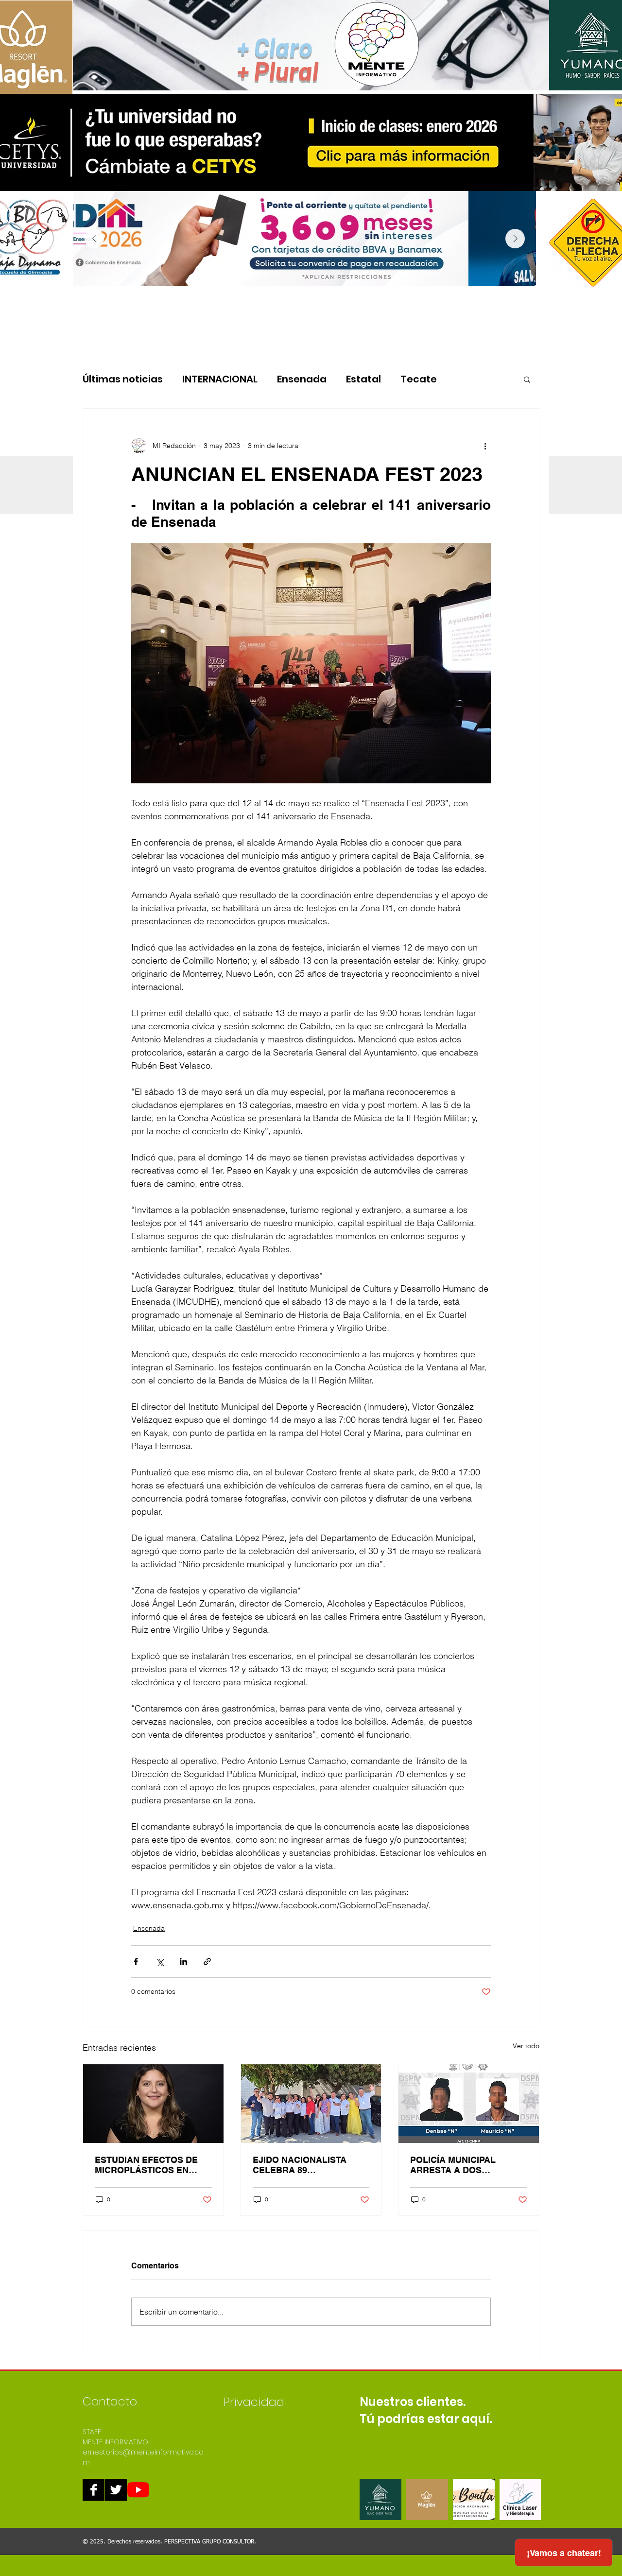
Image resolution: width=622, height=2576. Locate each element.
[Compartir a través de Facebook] (136, 1962)
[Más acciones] (485, 446)
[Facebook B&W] (94, 2490)
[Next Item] (515, 239)
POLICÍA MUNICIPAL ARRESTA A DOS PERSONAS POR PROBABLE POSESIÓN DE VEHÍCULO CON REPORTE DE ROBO (466, 2165)
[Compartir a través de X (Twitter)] (160, 1962)
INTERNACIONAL (220, 379)
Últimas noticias (123, 379)
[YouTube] (138, 2490)
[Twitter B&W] (116, 2490)
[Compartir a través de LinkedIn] (183, 1962)
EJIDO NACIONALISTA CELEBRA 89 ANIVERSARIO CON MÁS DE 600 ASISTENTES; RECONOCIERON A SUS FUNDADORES (305, 2165)
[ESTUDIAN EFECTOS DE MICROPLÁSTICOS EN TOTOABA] (153, 2104)
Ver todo (526, 2046)
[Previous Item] (94, 239)
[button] (527, 379)
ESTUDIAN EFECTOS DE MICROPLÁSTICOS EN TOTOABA (146, 2165)
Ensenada (302, 379)
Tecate (419, 379)
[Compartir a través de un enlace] (207, 1962)
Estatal (363, 379)
